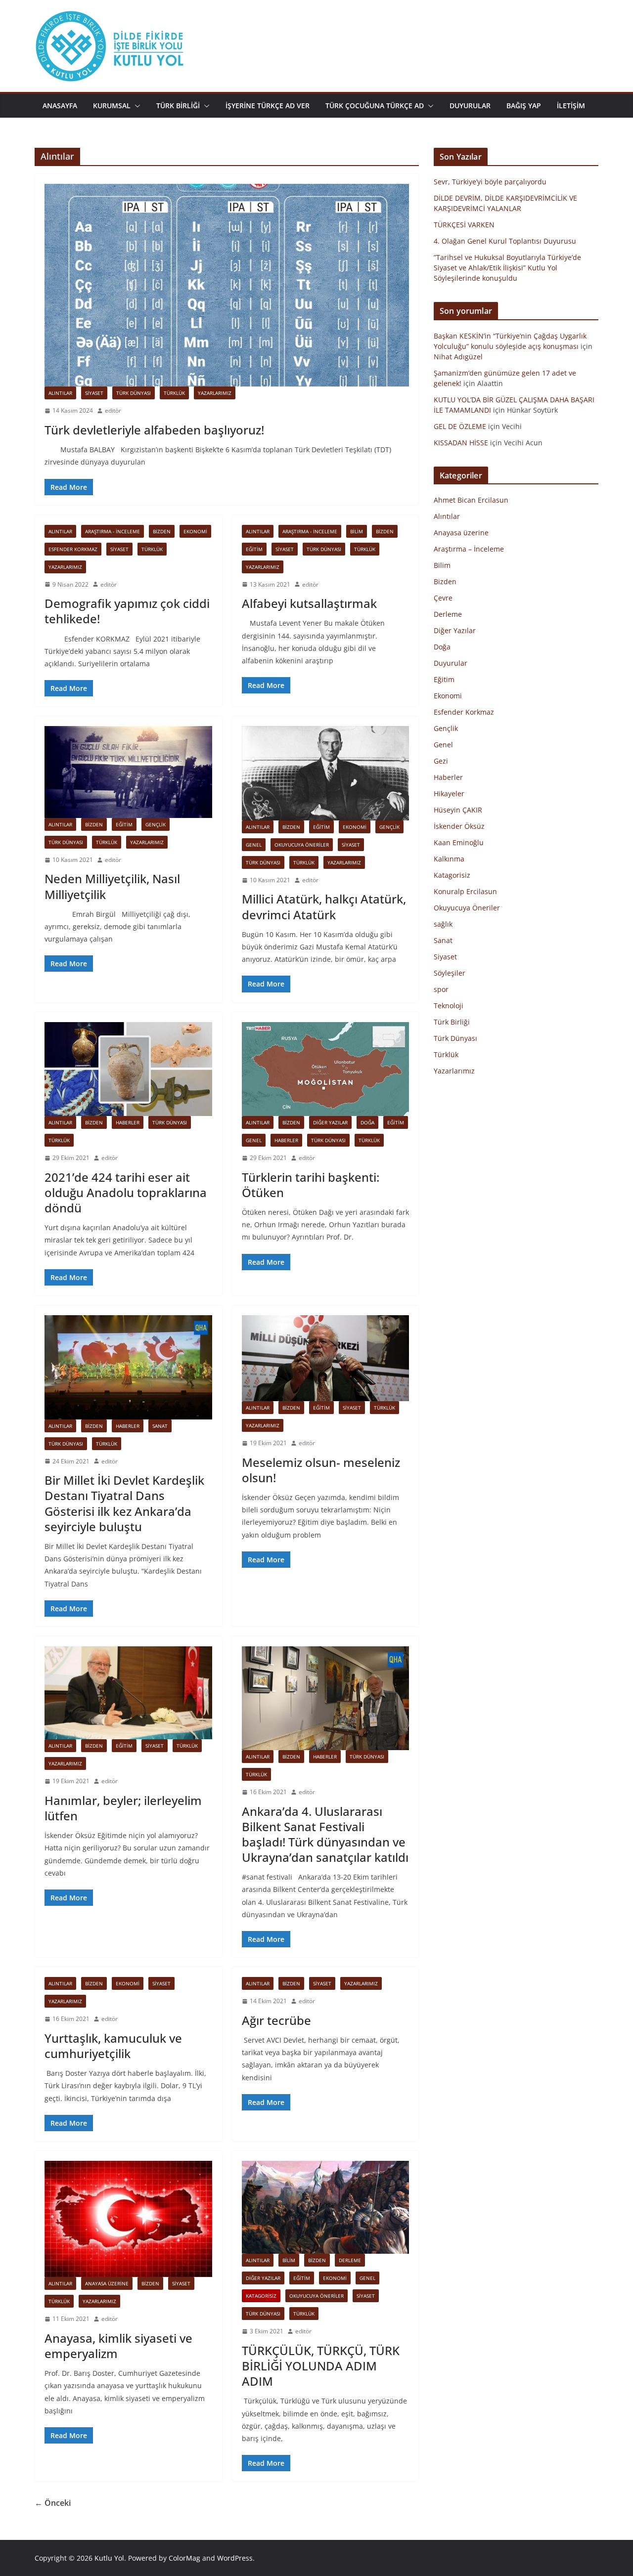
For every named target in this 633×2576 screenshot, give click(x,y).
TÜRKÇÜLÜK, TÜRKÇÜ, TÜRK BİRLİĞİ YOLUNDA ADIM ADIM (321, 2366)
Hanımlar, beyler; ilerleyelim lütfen (123, 1808)
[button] (136, 106)
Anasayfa (60, 106)
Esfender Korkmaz (73, 549)
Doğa (367, 1122)
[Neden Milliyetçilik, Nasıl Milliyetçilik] (128, 772)
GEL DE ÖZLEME (460, 426)
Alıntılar (60, 393)
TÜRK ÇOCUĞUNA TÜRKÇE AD (375, 106)
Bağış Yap (524, 106)
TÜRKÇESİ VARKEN (464, 225)
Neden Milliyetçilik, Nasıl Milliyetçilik (112, 886)
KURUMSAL (112, 106)
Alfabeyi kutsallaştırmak (309, 603)
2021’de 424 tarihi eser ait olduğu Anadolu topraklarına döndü (126, 1192)
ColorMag (184, 2558)
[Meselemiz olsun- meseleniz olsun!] (326, 1358)
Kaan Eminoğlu (459, 842)
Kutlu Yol (109, 2558)
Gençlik (156, 824)
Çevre (443, 598)
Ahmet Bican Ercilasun (471, 500)
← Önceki (53, 2503)
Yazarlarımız (215, 393)
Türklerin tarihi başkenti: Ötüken (311, 1185)
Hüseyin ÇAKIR (458, 810)
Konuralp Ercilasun (465, 891)
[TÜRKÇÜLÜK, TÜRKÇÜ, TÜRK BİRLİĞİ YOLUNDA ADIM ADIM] (326, 2207)
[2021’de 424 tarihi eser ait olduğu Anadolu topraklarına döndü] (128, 1069)
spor (441, 989)
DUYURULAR (470, 106)
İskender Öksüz (459, 826)
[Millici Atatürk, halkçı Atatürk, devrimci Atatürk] (326, 773)
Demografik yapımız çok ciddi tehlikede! (127, 611)
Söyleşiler (450, 973)
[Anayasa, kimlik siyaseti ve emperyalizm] (128, 2219)
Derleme (350, 2260)
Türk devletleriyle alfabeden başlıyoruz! (154, 430)
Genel (254, 845)
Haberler (128, 1122)
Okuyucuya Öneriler (302, 845)
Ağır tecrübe (276, 2020)
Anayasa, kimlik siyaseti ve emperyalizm (118, 2346)
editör (113, 410)
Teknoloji (449, 1006)
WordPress (235, 2558)
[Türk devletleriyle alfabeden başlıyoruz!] (227, 285)
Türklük (174, 393)
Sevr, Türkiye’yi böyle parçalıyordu (490, 182)
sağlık (443, 924)
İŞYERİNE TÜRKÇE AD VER (268, 106)
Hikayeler (449, 794)
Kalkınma (449, 859)
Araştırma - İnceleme (113, 531)
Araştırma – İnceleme (469, 549)
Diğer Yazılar (330, 1122)
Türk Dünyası (134, 393)
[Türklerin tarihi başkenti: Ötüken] (326, 1069)
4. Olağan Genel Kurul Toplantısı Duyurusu (505, 241)
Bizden (162, 531)
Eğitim (254, 549)
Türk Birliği (452, 1022)
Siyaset (94, 393)
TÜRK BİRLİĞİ (178, 106)
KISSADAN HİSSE (461, 443)
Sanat (160, 1426)
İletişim (571, 106)
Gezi (441, 761)
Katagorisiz (261, 2296)
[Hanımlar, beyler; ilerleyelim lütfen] (128, 1693)
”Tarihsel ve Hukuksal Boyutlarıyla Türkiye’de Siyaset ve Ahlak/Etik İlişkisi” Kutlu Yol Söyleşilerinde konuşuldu (507, 268)
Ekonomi (195, 531)
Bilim (357, 531)
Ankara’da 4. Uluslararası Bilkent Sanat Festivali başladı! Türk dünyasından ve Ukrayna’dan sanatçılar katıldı (325, 1834)
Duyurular (451, 663)
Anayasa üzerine (107, 2283)
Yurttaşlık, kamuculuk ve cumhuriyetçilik (113, 2046)
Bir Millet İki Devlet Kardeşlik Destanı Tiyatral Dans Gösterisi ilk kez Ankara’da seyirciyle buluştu (124, 1503)
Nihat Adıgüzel (458, 357)
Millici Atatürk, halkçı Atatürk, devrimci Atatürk (324, 906)
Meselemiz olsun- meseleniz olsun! (321, 1470)
